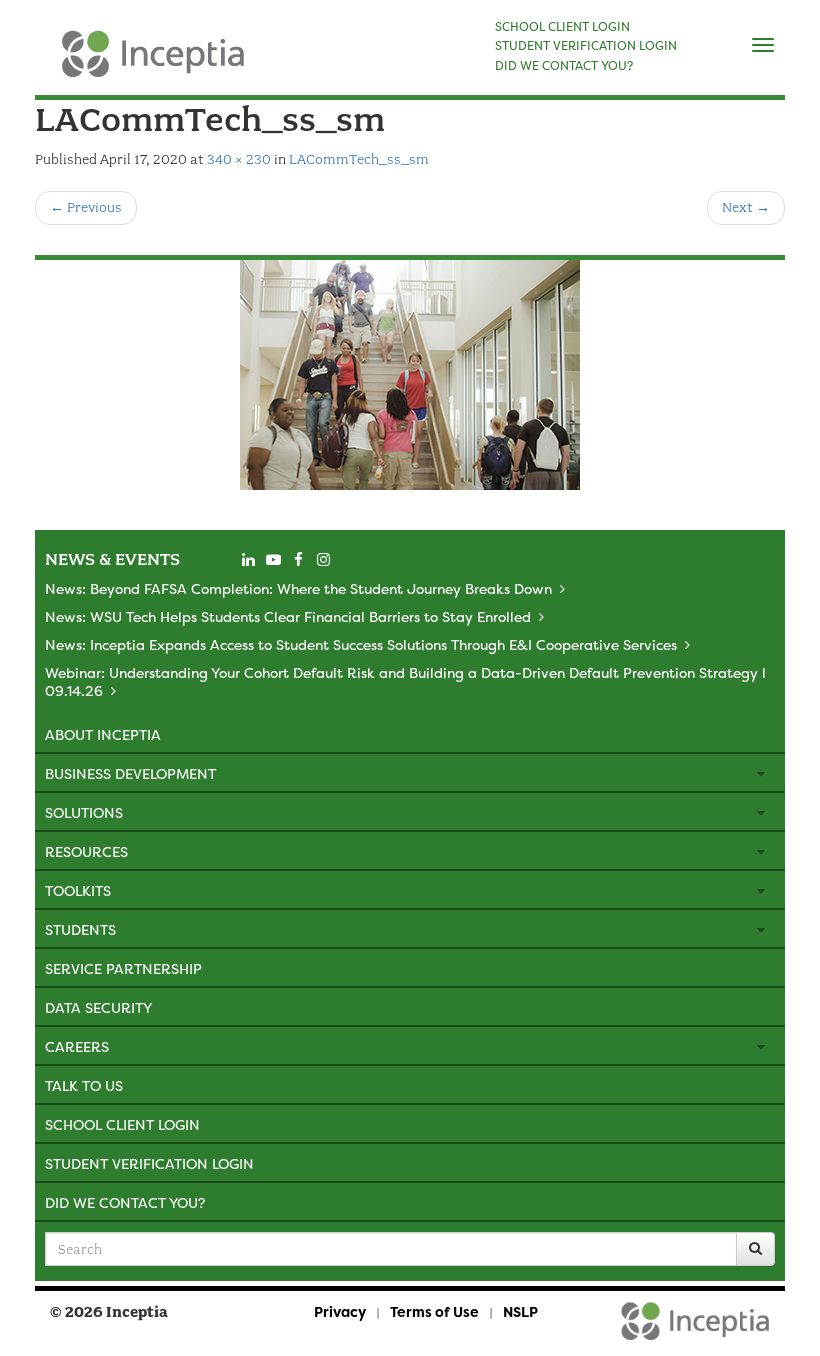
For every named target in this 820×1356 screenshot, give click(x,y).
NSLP (520, 1311)
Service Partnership (123, 968)
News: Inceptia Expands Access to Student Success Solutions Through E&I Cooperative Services (361, 644)
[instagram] (323, 560)
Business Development (130, 773)
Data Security (98, 1007)
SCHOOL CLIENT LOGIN (562, 27)
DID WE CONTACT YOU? (564, 66)
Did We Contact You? (125, 1202)
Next (746, 207)
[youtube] (273, 560)
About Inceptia (103, 734)
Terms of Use (434, 1311)
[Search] (755, 1249)
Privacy (340, 1311)
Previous (86, 207)
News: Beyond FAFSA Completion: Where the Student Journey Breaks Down (298, 588)
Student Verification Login (149, 1163)
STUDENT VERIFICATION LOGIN (586, 46)
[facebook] (298, 560)
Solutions (84, 812)
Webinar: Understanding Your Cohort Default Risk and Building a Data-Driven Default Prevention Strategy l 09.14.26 (405, 681)
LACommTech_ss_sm (359, 159)
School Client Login (122, 1124)
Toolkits (78, 890)
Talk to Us (84, 1085)
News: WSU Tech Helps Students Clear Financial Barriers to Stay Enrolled (288, 616)
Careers (77, 1046)
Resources (86, 851)
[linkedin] (248, 560)
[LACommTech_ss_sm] (410, 375)
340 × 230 (239, 159)
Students (80, 929)
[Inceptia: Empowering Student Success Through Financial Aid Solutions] (52, 64)
